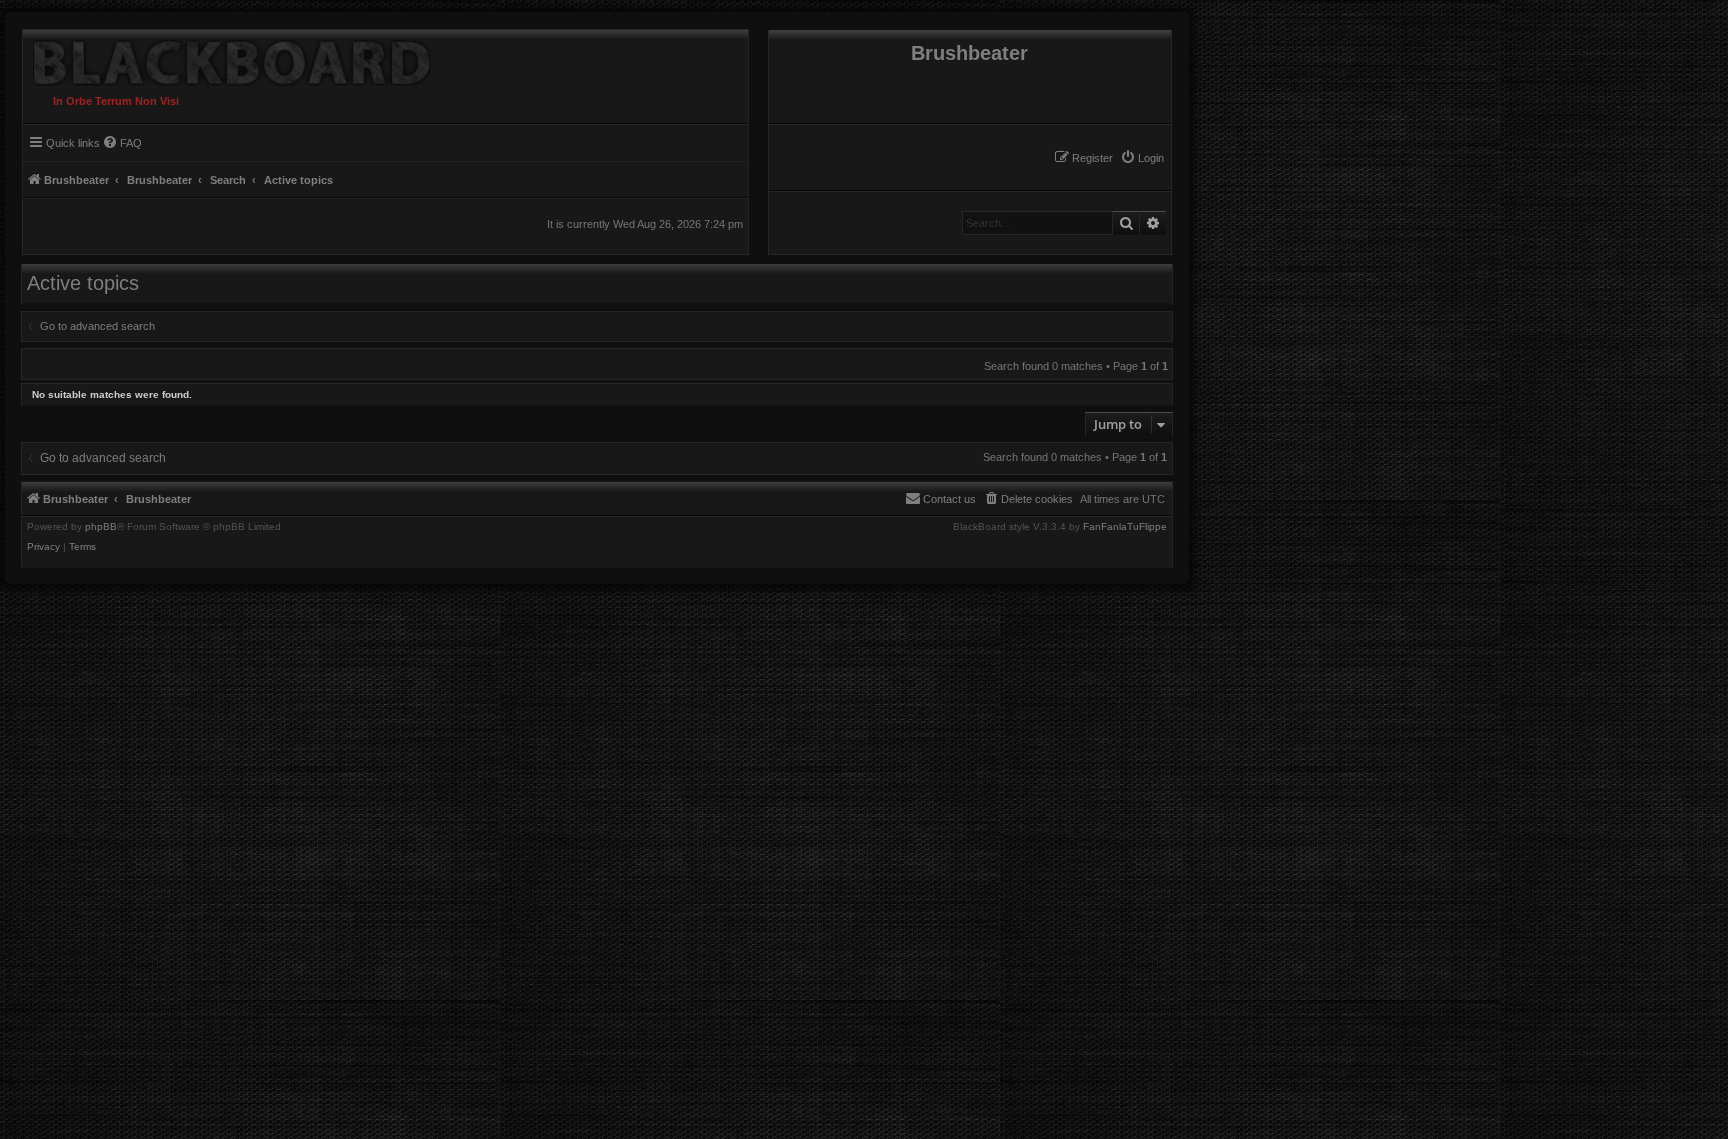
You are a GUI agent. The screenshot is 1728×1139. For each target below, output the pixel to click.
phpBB (101, 527)
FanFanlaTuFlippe (1125, 527)
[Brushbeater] (227, 58)
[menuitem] (1142, 158)
